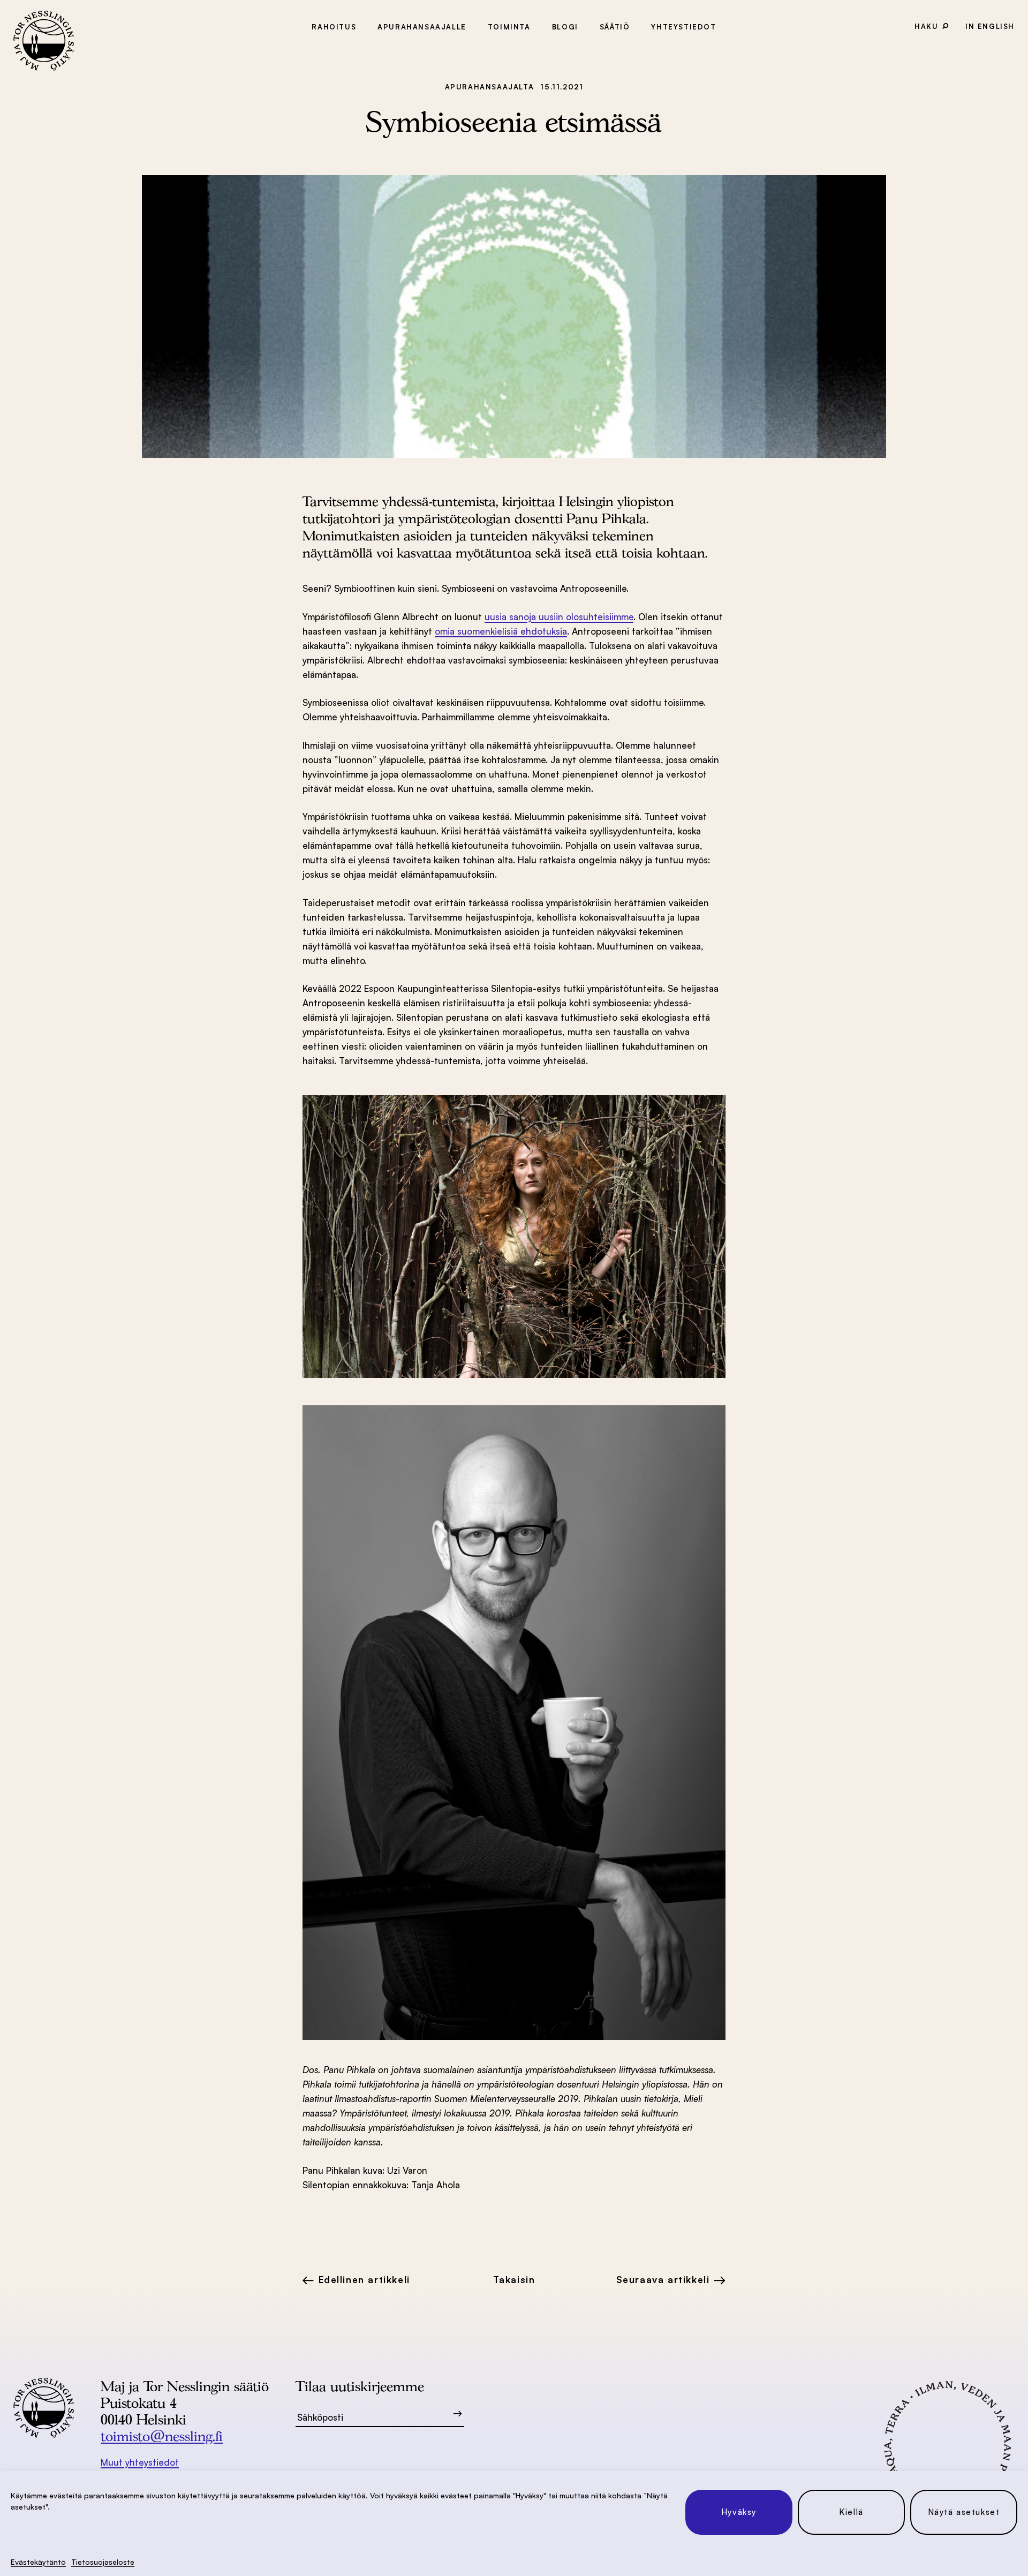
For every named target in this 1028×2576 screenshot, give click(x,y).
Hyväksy (739, 2512)
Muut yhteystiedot (140, 2462)
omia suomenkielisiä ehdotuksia (501, 631)
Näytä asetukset (964, 2512)
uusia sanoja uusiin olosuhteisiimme (559, 617)
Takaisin (514, 2280)
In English (990, 26)
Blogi (565, 27)
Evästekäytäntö (38, 2562)
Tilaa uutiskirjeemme (360, 2386)
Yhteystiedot (683, 27)
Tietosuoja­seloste (103, 2562)
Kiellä (851, 2512)
